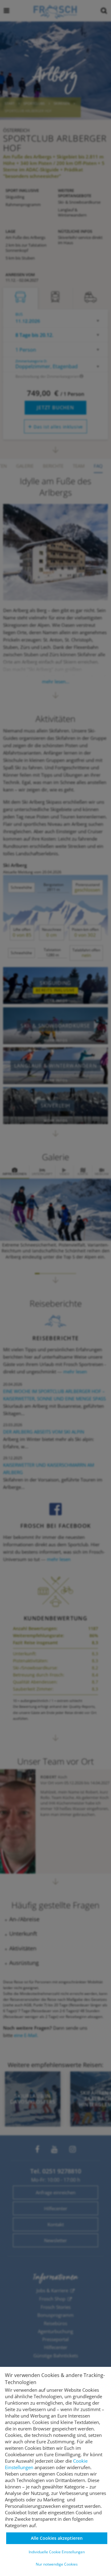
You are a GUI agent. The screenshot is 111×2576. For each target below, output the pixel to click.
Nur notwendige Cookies (57, 2564)
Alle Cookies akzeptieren (57, 2538)
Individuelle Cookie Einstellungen (57, 2552)
